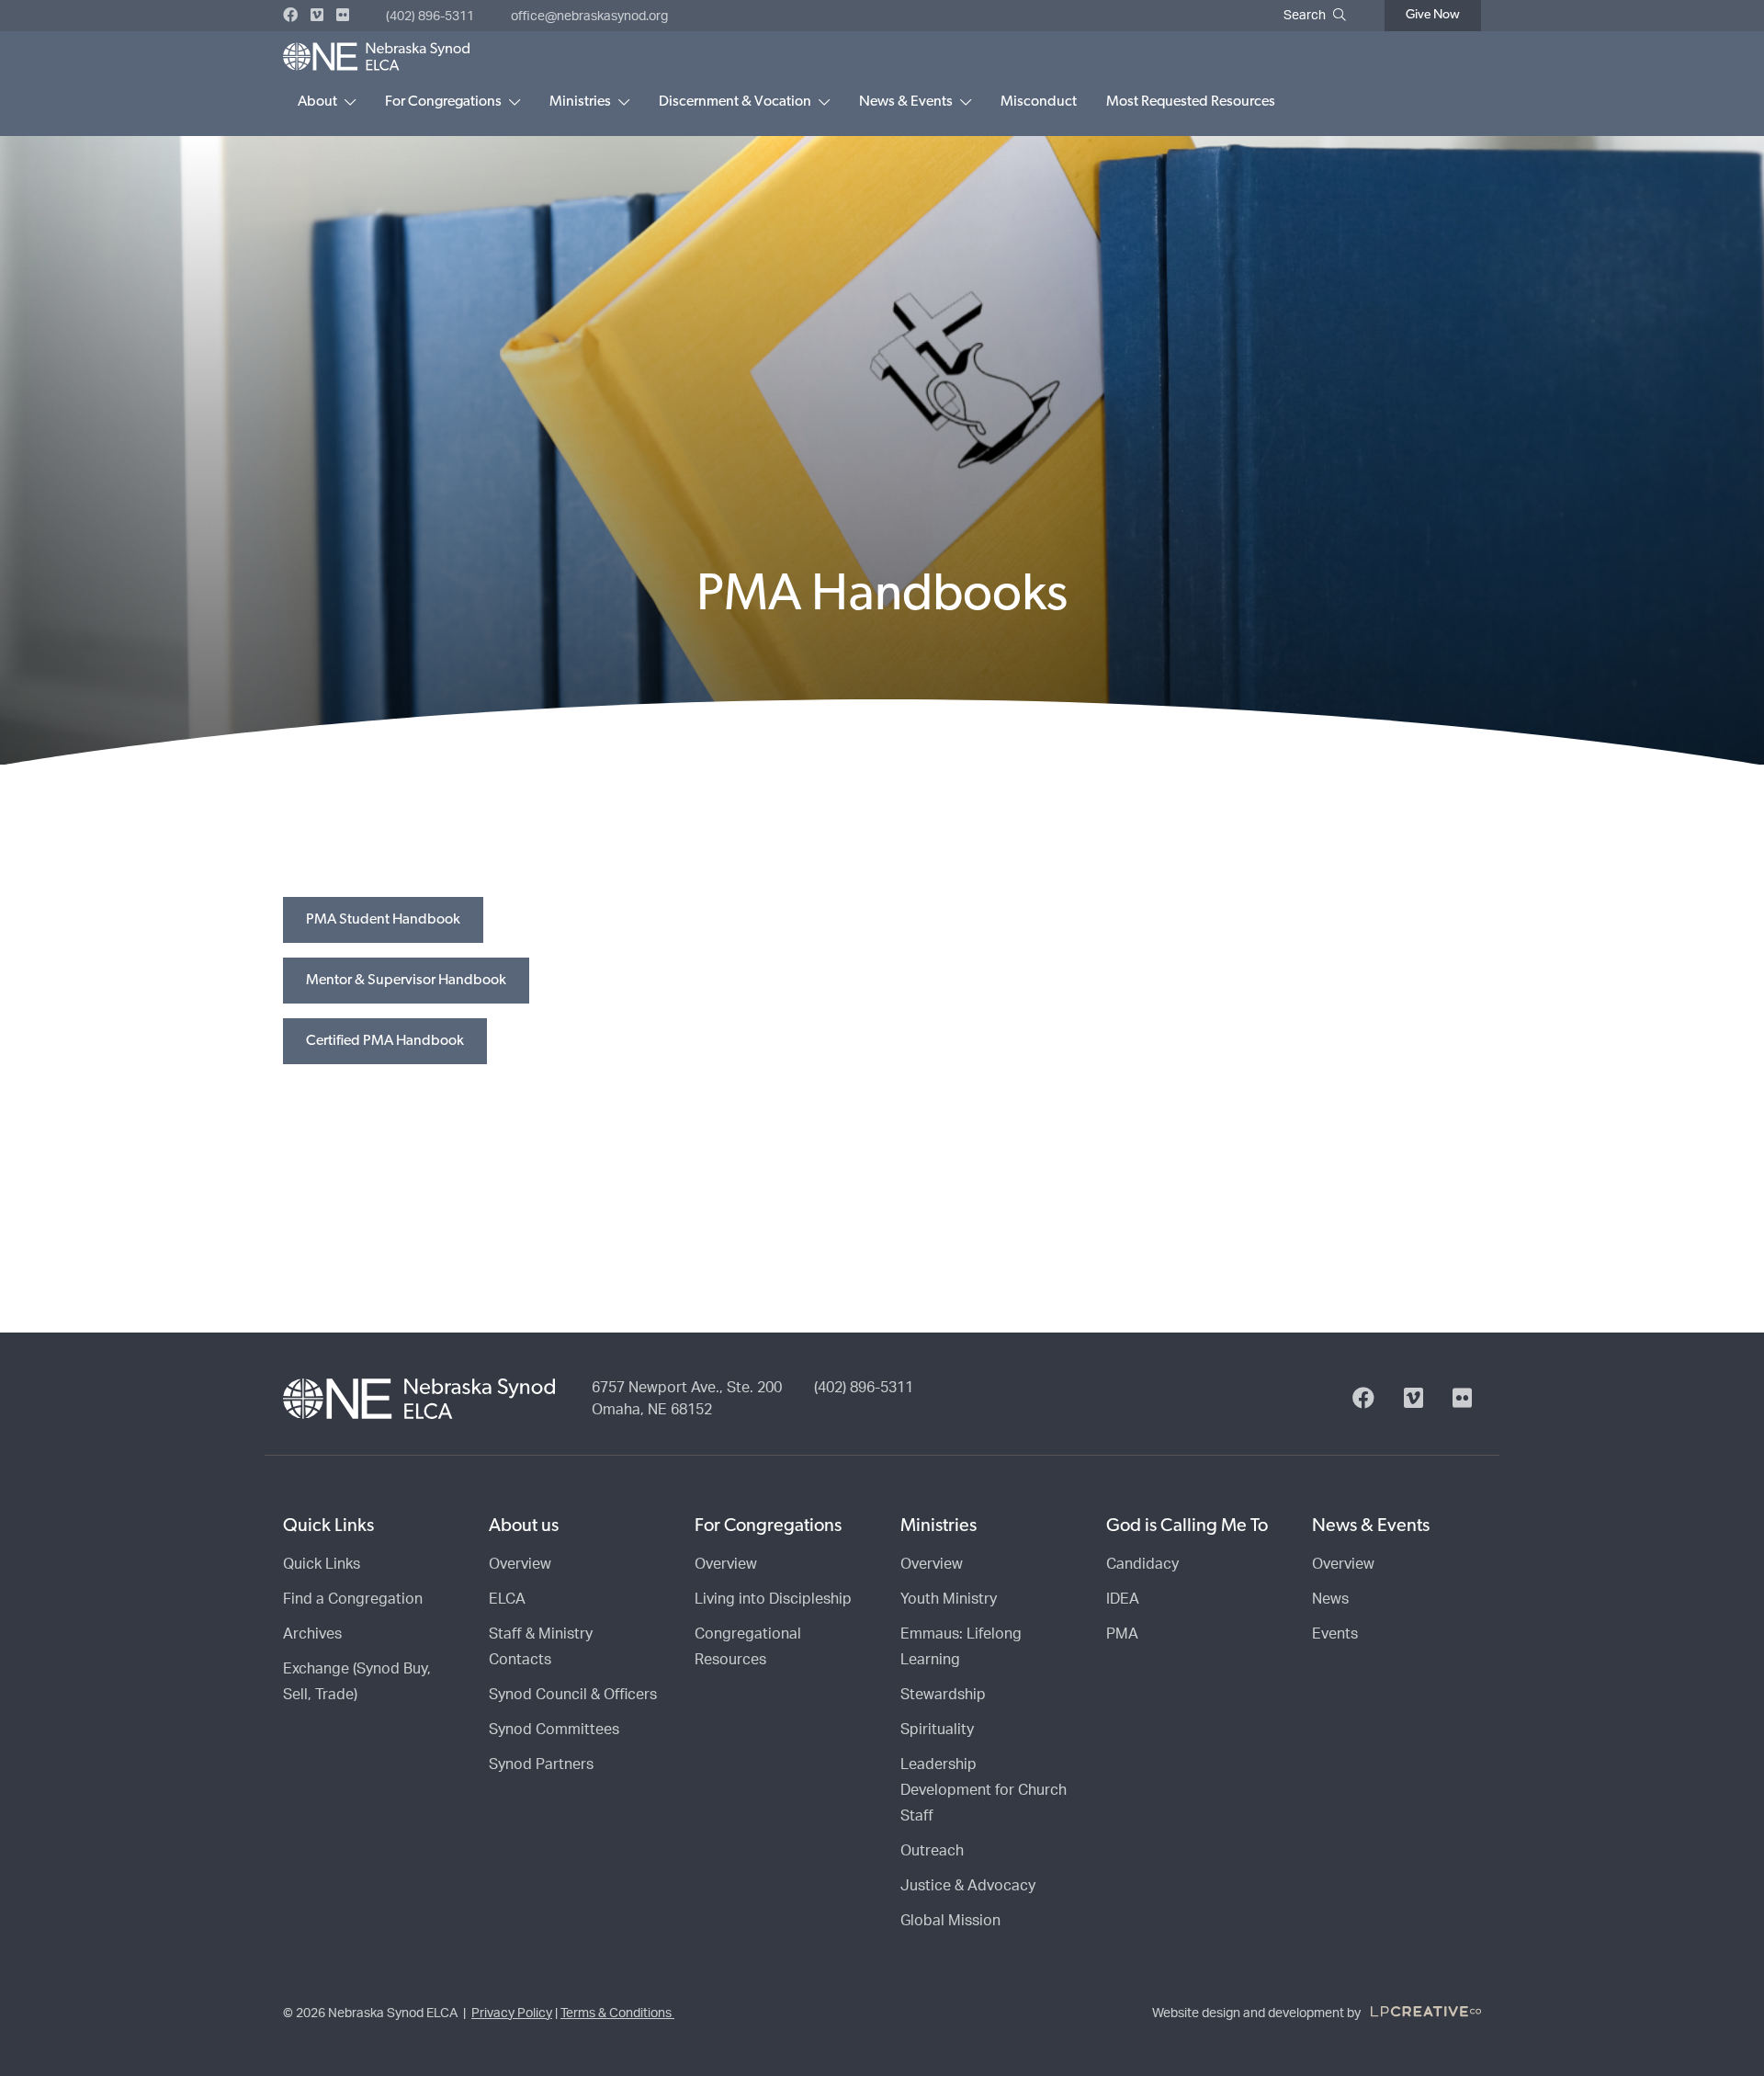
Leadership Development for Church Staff (984, 1790)
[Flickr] (343, 16)
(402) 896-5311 (430, 17)
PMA (1122, 1634)
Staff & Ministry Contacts (541, 1647)
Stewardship (943, 1695)
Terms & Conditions (617, 2014)
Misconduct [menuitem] (1039, 102)
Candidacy (1142, 1564)
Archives (312, 1634)
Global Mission (950, 1921)
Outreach (932, 1851)
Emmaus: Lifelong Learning (961, 1647)
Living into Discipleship (773, 1599)
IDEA (1123, 1599)
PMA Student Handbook (383, 920)
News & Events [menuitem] (906, 102)
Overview (520, 1564)
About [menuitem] (317, 102)
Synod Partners (541, 1764)
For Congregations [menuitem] (443, 102)
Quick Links (322, 1564)
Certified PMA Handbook (385, 1041)
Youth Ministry (949, 1599)
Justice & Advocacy (968, 1886)
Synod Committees (554, 1730)
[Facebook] (290, 16)
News (1330, 1599)
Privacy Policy (512, 2014)
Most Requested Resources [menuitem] (1191, 102)
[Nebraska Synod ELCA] (376, 57)
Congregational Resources (748, 1647)
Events (1335, 1634)
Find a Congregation (353, 1599)
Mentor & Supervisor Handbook (406, 981)
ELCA (507, 1599)
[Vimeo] (317, 16)
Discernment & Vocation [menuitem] (735, 102)
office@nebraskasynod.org (589, 17)
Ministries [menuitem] (580, 102)
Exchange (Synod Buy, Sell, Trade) (357, 1682)
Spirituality (937, 1730)
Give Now (1433, 15)
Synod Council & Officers (573, 1695)
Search (1305, 16)
